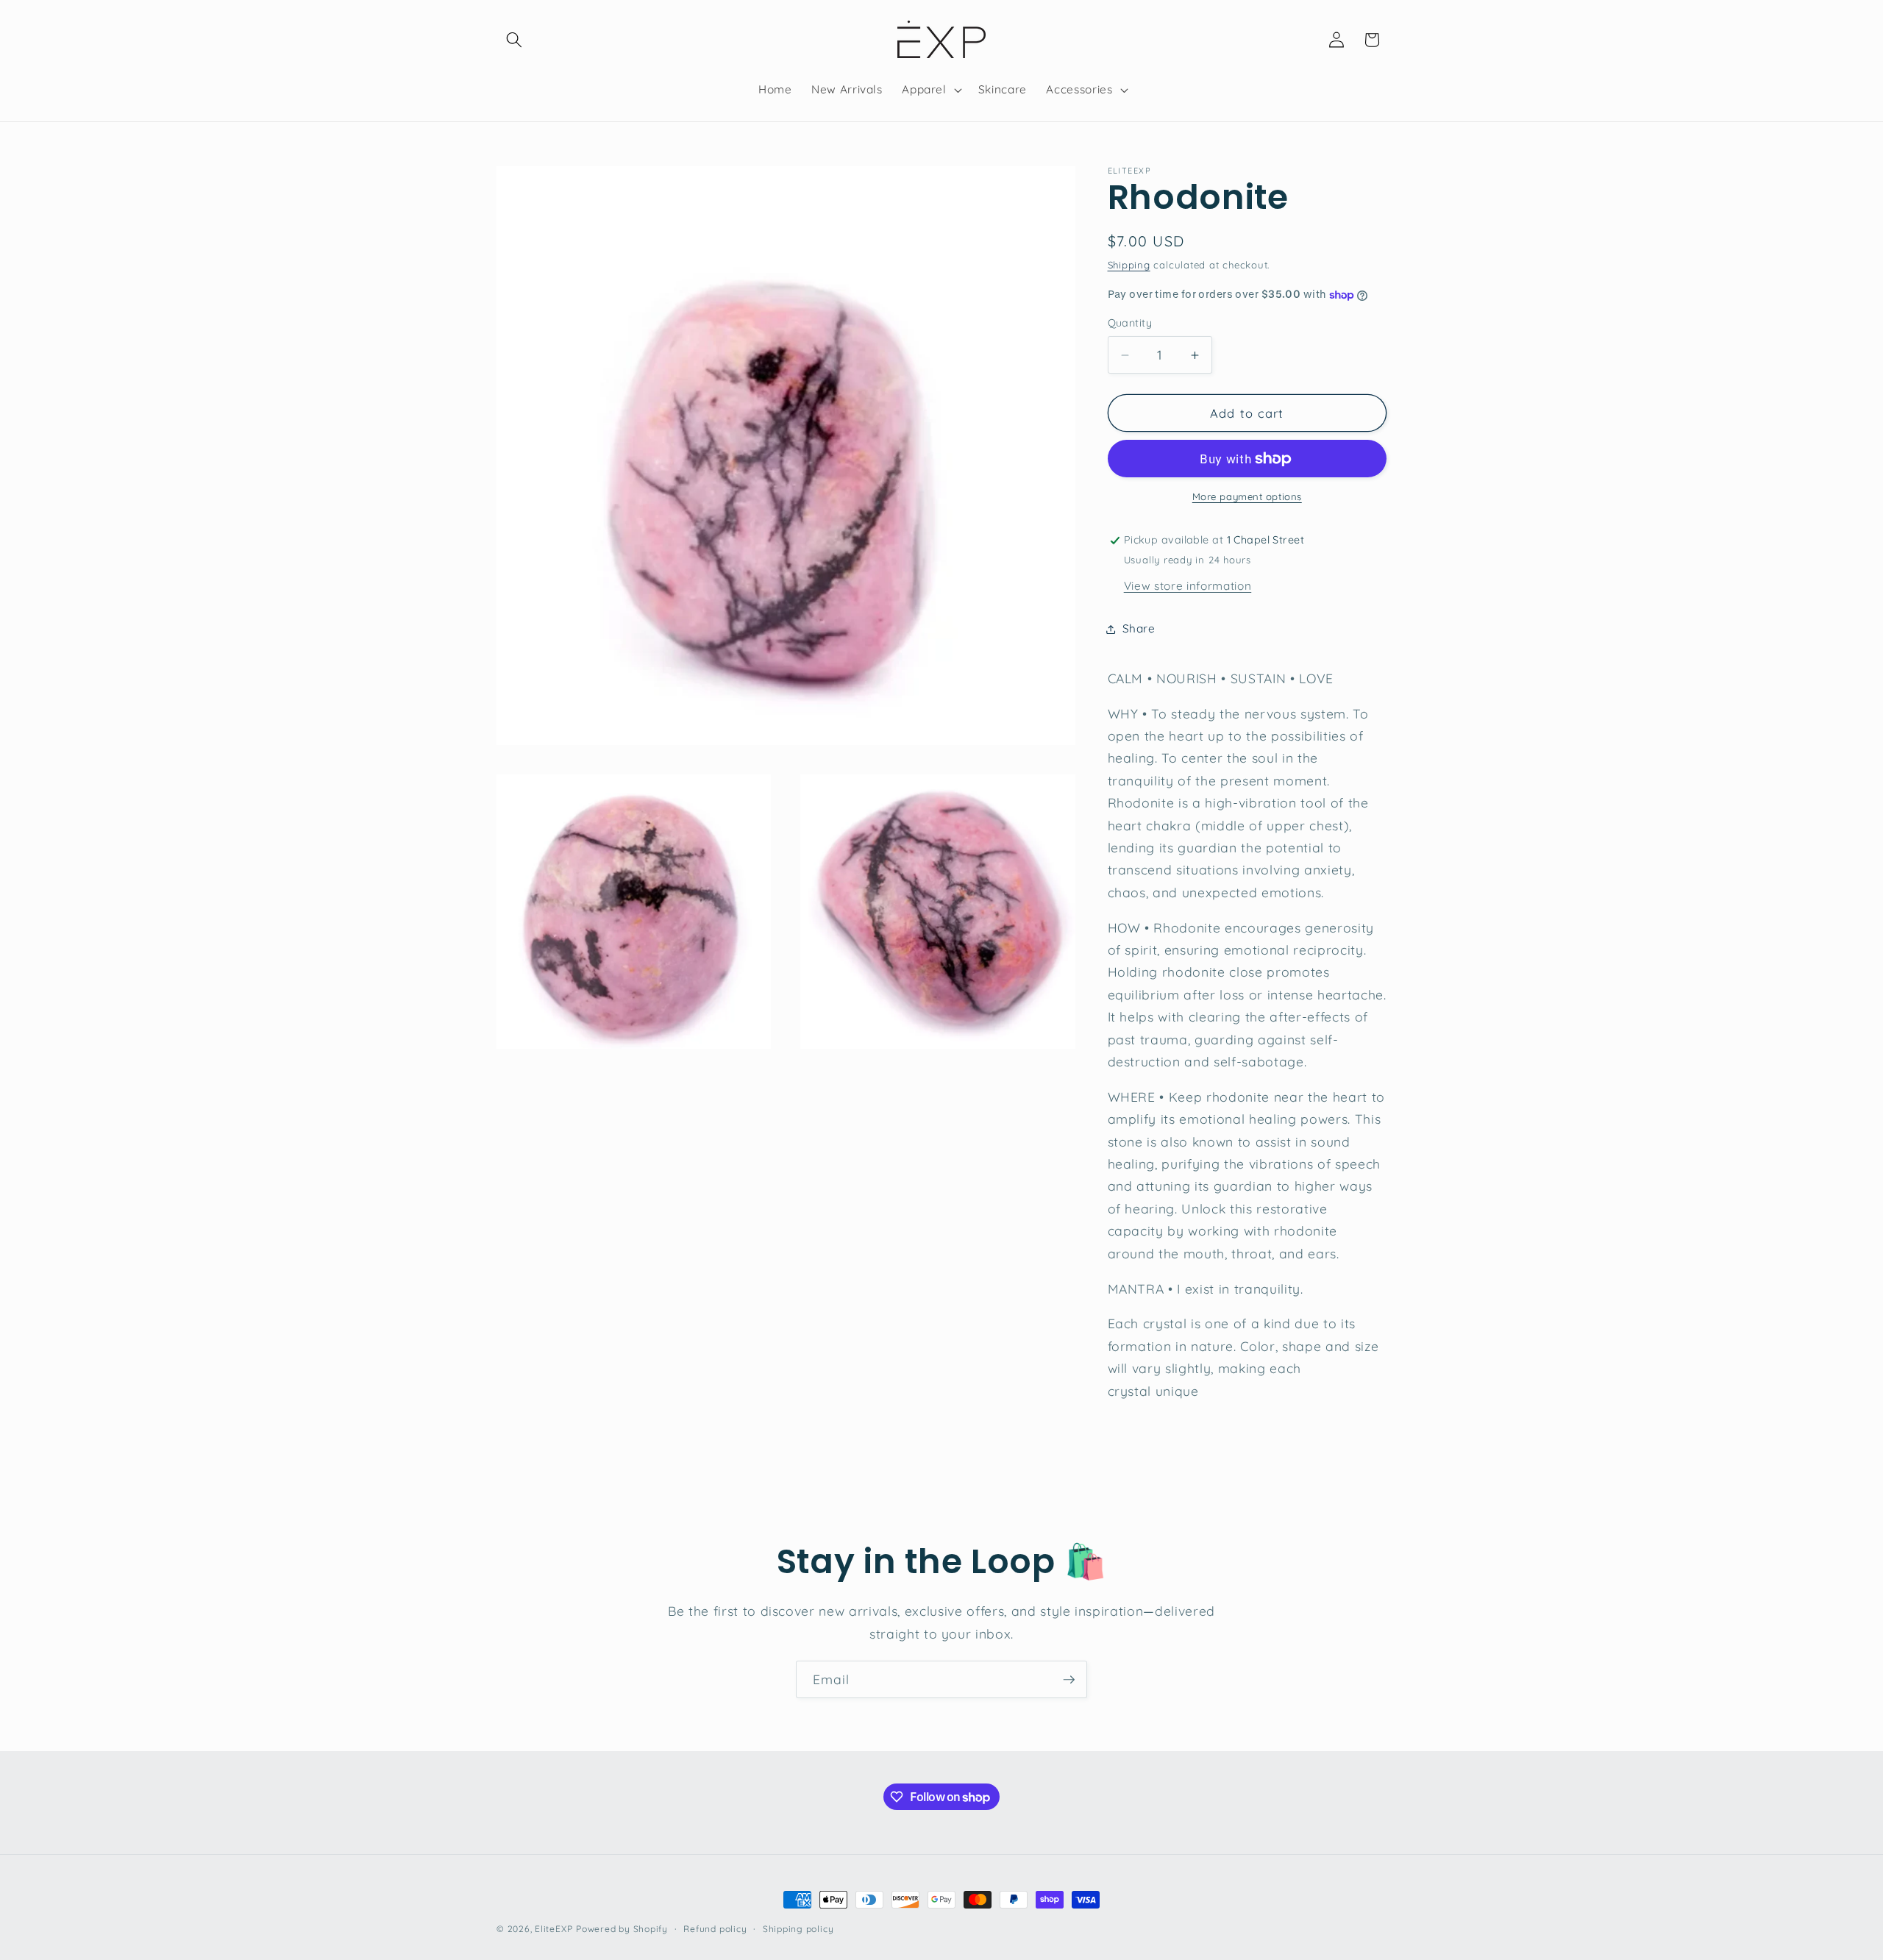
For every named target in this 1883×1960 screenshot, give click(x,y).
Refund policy (715, 1929)
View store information (1188, 586)
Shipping (1129, 265)
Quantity (1130, 324)
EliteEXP (553, 1929)
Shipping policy (798, 1929)
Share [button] (1139, 628)
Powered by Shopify (622, 1929)
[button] (514, 40)
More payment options (1247, 497)
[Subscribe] (1069, 1680)
